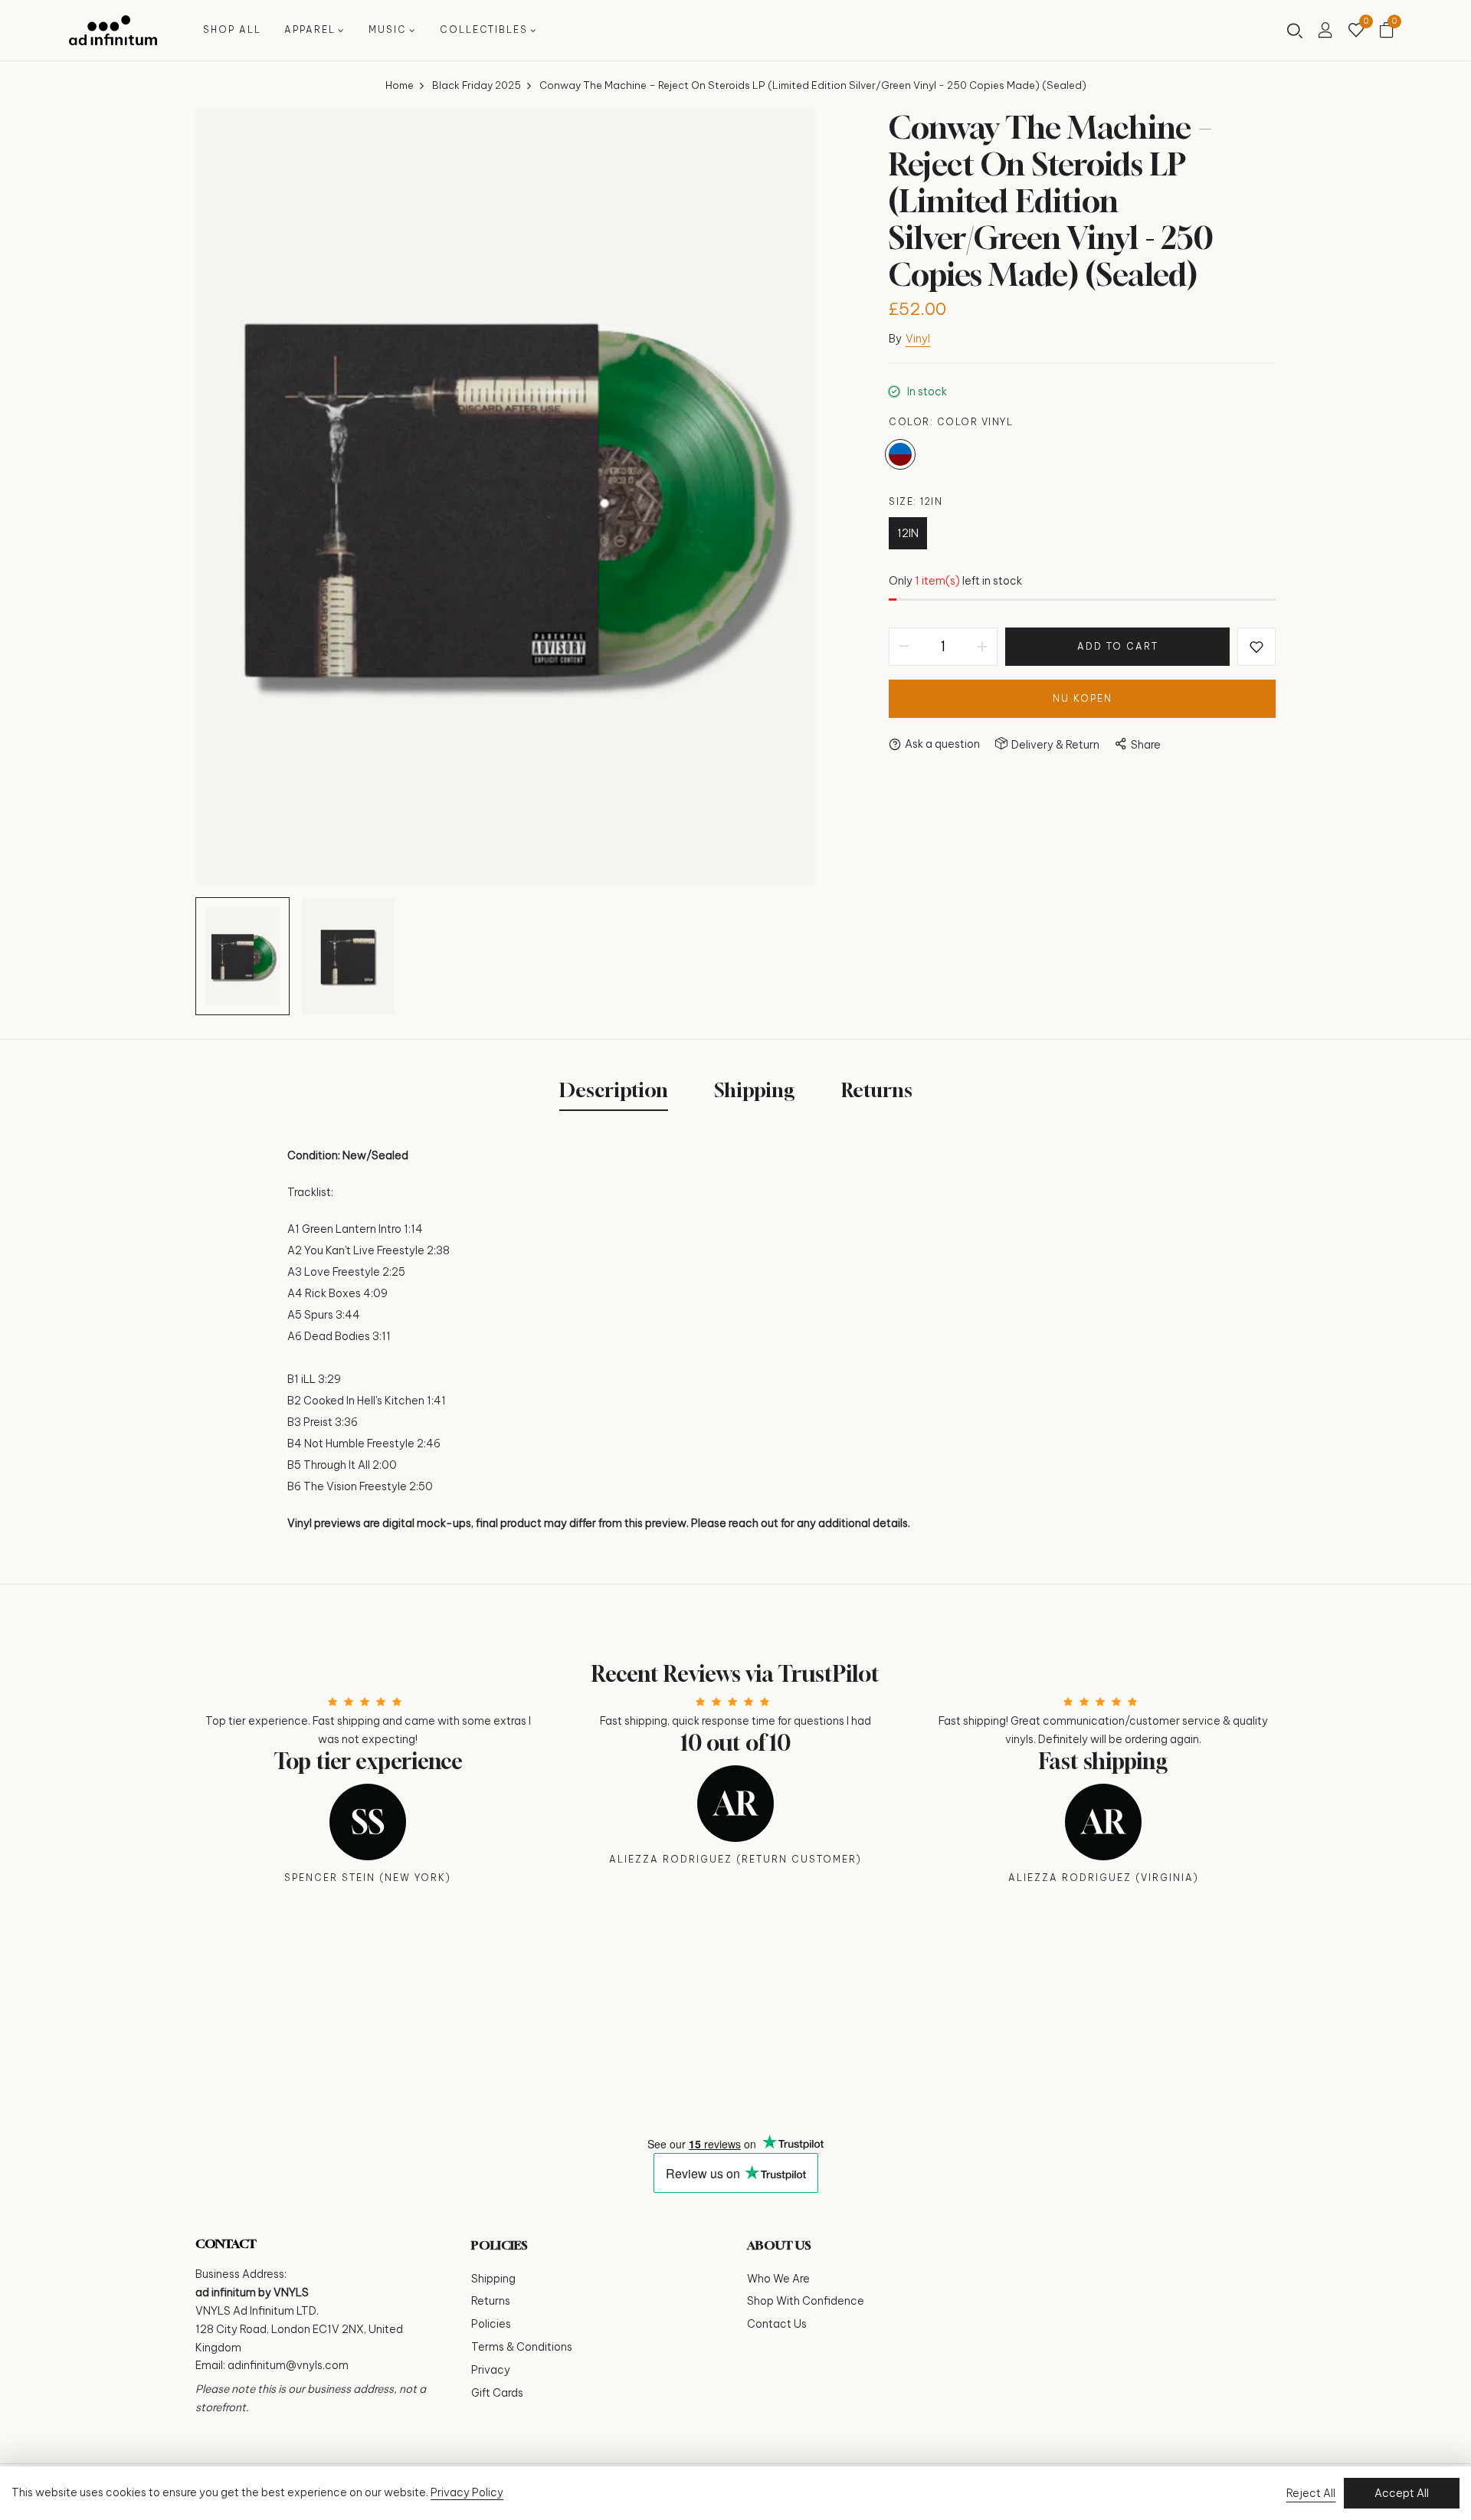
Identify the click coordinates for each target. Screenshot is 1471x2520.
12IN (908, 533)
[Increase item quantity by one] (982, 647)
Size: (916, 501)
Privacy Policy (467, 2492)
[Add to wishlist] (1256, 647)
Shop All (232, 29)
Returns (491, 2301)
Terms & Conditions (522, 2347)
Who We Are (778, 2279)
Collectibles (484, 29)
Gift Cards (497, 2393)
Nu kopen (1083, 698)
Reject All (1311, 2493)
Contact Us (777, 2324)
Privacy (491, 2370)
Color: (951, 422)
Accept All (1402, 2493)
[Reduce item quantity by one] (904, 647)
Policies (491, 2324)
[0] (1356, 31)
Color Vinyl (900, 454)
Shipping (493, 2279)
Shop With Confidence (806, 2301)
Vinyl (918, 339)
